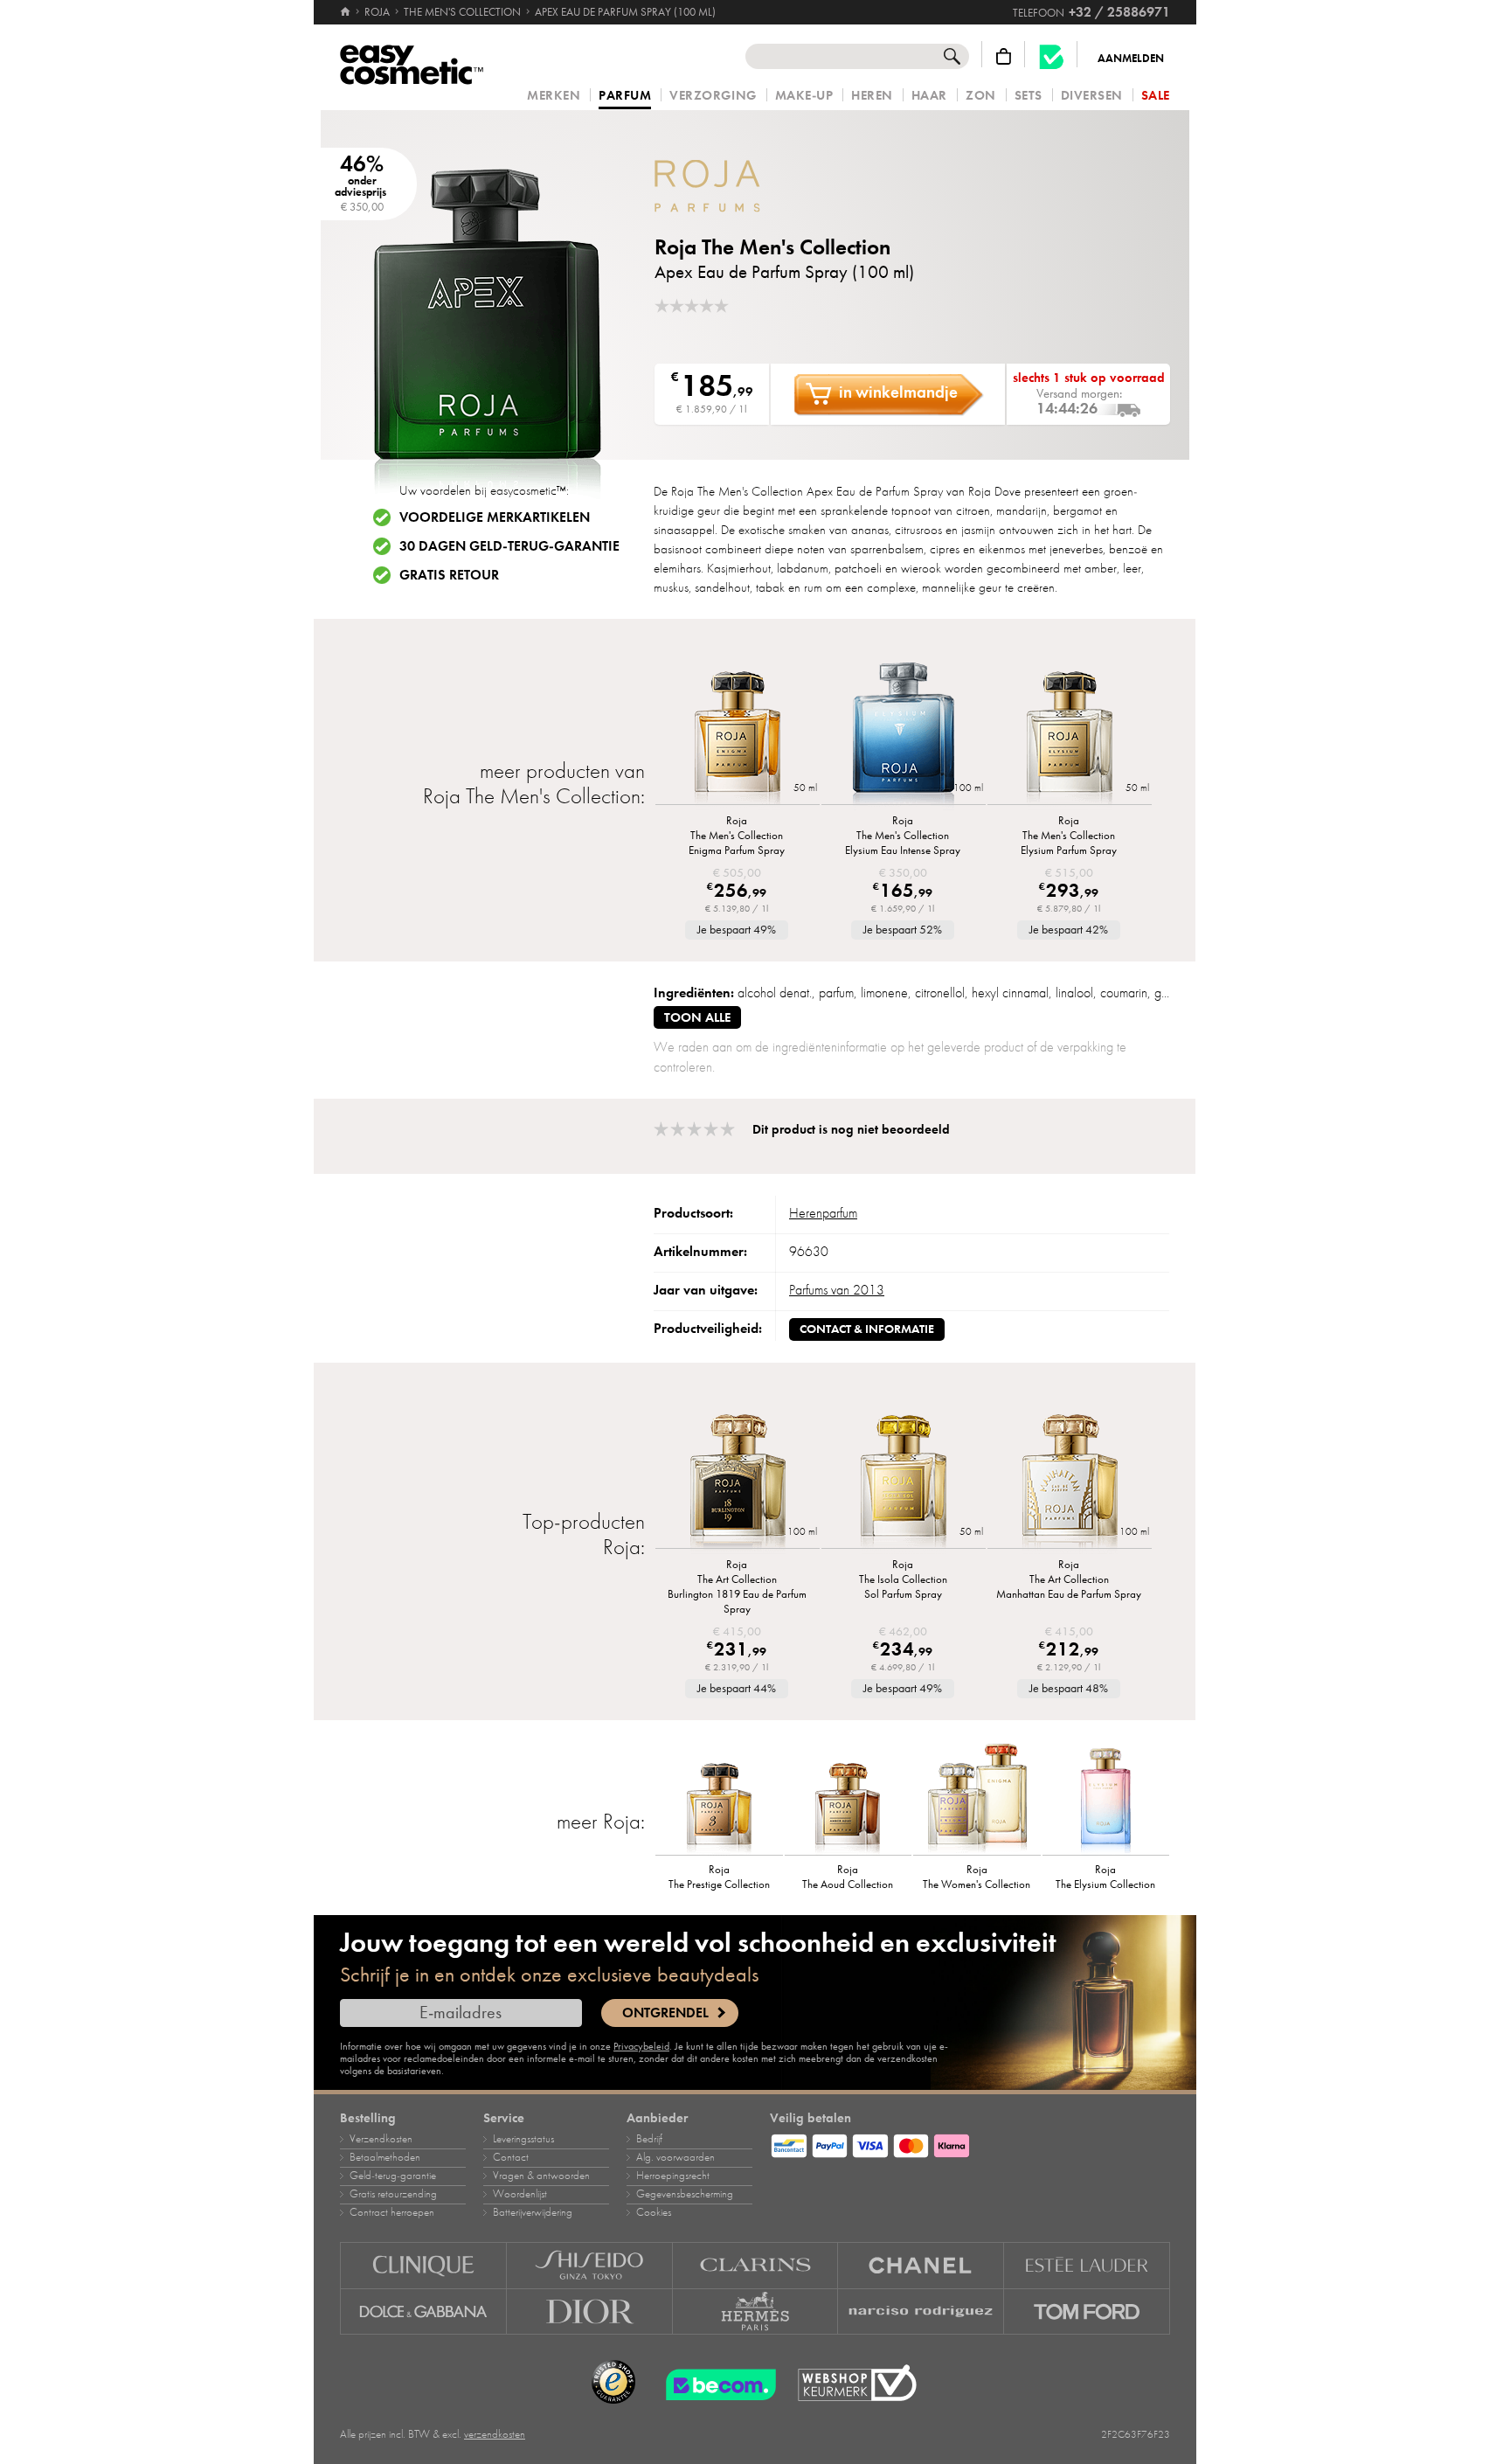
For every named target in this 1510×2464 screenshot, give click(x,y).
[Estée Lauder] (1087, 2265)
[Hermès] (756, 2312)
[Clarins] (756, 2265)
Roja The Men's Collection (772, 247)
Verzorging (713, 96)
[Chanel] (921, 2265)
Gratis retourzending (393, 2194)
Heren (872, 96)
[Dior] (590, 2312)
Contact (511, 2157)
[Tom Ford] (1087, 2312)
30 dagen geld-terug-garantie (509, 546)
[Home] (346, 12)
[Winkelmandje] (1004, 56)
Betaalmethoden (385, 2157)
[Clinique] (423, 2265)
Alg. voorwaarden (675, 2157)
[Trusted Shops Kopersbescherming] (613, 2383)
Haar (929, 96)
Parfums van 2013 (837, 1290)
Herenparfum (823, 1213)
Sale (1156, 96)
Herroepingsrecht (673, 2176)
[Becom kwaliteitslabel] (1051, 56)
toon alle (697, 1017)
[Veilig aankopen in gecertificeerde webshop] (857, 2383)
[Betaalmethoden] (970, 2143)
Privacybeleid (641, 2046)
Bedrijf (649, 2139)
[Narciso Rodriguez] (921, 2312)
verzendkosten (495, 2434)
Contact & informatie (867, 1329)
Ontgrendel (665, 2013)
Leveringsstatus (523, 2139)
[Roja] (759, 186)
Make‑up (804, 96)
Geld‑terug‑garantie (393, 2176)
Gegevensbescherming (685, 2194)
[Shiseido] (590, 2265)
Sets (1029, 96)
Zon (981, 96)
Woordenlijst (520, 2194)
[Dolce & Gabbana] (423, 2312)
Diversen (1092, 96)
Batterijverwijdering (533, 2212)
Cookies (654, 2212)
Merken (554, 96)
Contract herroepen (392, 2212)
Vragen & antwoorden (541, 2176)
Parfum (625, 96)
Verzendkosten (381, 2139)
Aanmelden (1131, 59)
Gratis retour (449, 575)
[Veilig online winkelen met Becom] (716, 2383)
